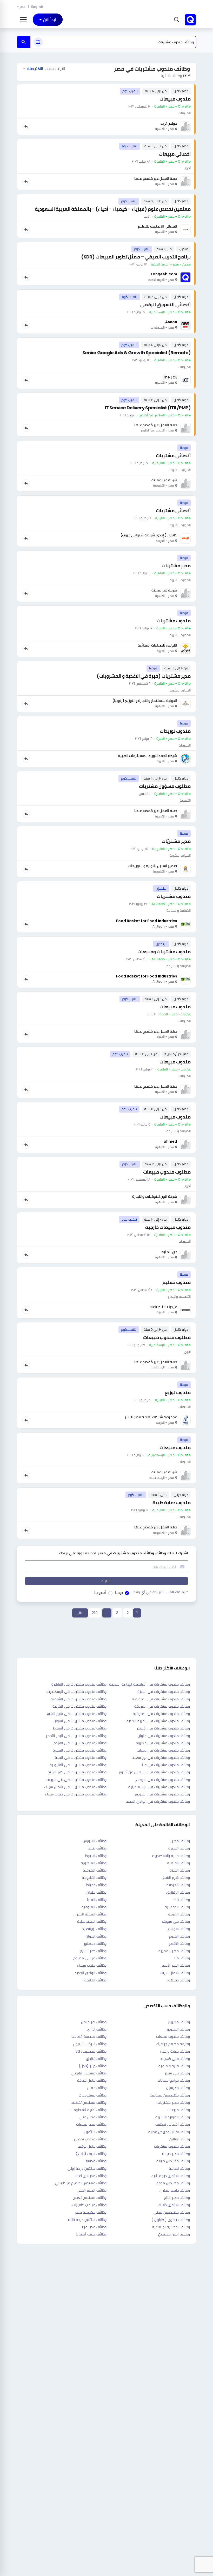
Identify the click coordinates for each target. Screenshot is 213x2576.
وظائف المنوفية (94, 1907)
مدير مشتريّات (176, 841)
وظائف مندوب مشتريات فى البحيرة (80, 1750)
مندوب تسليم (177, 1282)
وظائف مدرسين (178, 2088)
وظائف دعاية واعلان (175, 2051)
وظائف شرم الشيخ (176, 1878)
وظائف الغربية (179, 1914)
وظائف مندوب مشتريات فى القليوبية (78, 1765)
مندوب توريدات (175, 731)
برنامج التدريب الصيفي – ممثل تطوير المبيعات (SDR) (136, 257)
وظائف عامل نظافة (92, 2080)
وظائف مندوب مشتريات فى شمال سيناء (75, 1787)
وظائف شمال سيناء (175, 1973)
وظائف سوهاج (179, 1929)
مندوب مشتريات (174, 621)
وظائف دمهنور (95, 1943)
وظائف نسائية (179, 2168)
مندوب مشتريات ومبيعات (164, 952)
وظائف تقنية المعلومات (88, 2110)
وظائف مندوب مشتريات (172, 2146)
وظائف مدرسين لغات (91, 2176)
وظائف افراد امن (94, 2022)
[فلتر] (38, 42)
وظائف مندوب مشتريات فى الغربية (79, 1706)
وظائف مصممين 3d (91, 2051)
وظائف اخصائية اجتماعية (171, 2227)
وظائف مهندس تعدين (90, 2198)
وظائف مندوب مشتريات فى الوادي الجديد (158, 1801)
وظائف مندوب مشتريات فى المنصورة (161, 1699)
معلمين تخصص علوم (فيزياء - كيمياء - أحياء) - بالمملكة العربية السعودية (113, 209)
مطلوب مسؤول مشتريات (165, 786)
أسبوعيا (100, 1593)
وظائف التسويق (178, 2029)
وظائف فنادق (96, 2059)
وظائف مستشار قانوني (89, 2073)
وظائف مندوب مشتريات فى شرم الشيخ (77, 1714)
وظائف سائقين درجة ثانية (171, 2176)
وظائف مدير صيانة (176, 2154)
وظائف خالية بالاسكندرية (171, 1856)
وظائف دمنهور (178, 1980)
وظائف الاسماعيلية (92, 1921)
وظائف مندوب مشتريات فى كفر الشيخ (77, 1772)
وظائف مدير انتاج (177, 2198)
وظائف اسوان (96, 1936)
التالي (80, 1613)
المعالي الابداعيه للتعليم (158, 226)
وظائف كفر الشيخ (93, 1951)
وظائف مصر (181, 1841)
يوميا (119, 1593)
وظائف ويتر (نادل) (93, 2066)
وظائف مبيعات (179, 2110)
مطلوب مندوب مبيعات (167, 1172)
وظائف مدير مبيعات (91, 2124)
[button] (176, 20)
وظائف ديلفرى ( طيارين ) (171, 2220)
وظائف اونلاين (180, 2139)
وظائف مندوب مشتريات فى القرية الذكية (158, 1721)
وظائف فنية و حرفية (174, 2066)
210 (95, 1613)
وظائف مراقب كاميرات (89, 2205)
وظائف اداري (97, 2029)
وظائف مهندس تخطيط (89, 2102)
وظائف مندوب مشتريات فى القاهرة (79, 1684)
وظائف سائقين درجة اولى (87, 2168)
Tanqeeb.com (164, 274)
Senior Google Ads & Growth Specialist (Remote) (137, 353)
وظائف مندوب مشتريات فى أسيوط (80, 1728)
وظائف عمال (97, 2088)
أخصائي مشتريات (173, 455)
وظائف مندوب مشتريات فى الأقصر (163, 1728)
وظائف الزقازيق (178, 1892)
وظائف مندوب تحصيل (90, 2139)
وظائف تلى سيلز (177, 2073)
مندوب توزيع (178, 1392)
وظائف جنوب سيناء (92, 1965)
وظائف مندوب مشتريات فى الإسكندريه (76, 1692)
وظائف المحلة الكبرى (90, 1914)
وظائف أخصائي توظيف (173, 2124)
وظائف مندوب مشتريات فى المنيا (81, 1758)
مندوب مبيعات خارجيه (168, 1227)
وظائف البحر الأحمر (176, 1965)
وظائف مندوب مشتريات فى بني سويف (76, 1780)
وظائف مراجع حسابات (174, 2080)
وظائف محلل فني (93, 2117)
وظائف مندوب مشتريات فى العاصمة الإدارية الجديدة (149, 1684)
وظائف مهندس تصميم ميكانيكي (81, 2183)
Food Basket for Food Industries (147, 921)
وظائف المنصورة (94, 1863)
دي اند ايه (169, 1252)
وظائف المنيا (97, 1900)
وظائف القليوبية (94, 1878)
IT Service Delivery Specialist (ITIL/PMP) (148, 408)
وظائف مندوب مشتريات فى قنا (166, 1765)
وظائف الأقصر (179, 1943)
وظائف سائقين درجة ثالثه (87, 2220)
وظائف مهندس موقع (173, 2183)
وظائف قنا (182, 1958)
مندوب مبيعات (175, 99)
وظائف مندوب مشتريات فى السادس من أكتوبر (154, 1772)
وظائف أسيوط (96, 1856)
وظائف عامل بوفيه (92, 2146)
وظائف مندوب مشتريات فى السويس (162, 1794)
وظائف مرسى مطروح (90, 1958)
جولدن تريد (169, 123)
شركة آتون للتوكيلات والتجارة (155, 1196)
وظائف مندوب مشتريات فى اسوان (80, 1721)
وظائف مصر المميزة (174, 1951)
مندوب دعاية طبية (172, 1503)
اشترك (106, 1581)
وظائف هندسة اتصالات (89, 2036)
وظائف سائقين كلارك (174, 2205)
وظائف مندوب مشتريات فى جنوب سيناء (76, 1794)
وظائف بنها (181, 1900)
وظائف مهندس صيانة (173, 2161)
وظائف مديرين (179, 2022)
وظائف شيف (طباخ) (91, 2154)
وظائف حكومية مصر (91, 2212)
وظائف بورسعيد (94, 1929)
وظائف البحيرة (179, 1848)
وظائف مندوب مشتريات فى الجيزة (164, 1692)
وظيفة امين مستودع (174, 2234)
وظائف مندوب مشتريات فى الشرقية (79, 1699)
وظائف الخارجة (95, 1980)
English (37, 7)
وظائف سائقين (95, 2132)
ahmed (170, 1141)
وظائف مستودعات (93, 2095)
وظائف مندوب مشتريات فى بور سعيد (161, 1758)
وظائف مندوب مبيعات (173, 2036)
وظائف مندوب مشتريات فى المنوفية (161, 1714)
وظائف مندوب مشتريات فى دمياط (164, 1750)
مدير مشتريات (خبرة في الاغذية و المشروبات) (144, 676)
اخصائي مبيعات (175, 154)
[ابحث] (24, 42)
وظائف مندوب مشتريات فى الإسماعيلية (159, 1787)
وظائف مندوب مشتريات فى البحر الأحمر (76, 1736)
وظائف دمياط (96, 1885)
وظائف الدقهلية (177, 1907)
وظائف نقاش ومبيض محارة (169, 2132)
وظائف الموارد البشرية (173, 2117)
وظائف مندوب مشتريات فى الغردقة (162, 1706)
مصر (22, 7)
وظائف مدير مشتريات (174, 2102)
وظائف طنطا (97, 1848)
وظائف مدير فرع (94, 2227)
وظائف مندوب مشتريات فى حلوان (164, 1736)
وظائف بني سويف (176, 1921)
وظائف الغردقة (178, 1885)
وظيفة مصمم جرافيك (173, 2044)
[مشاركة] (26, 127)
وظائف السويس (95, 1841)
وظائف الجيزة (180, 1870)
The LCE (170, 377)
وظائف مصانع (96, 2161)
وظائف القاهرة (178, 1863)
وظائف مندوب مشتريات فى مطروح (163, 1743)
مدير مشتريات (176, 566)
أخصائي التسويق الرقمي (165, 305)
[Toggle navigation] (24, 20)
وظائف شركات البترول (90, 2044)
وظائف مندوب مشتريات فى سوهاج (163, 1780)
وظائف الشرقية (95, 1870)
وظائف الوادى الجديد (91, 1973)
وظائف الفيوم (179, 1936)
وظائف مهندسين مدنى (172, 2212)
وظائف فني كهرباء (175, 2059)
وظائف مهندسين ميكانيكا (170, 2095)
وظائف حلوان (96, 1892)
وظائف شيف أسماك (91, 2234)
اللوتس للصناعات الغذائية (157, 645)
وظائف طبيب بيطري (175, 2190)
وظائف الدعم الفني (92, 2190)
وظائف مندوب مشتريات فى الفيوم (80, 1743)
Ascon (171, 322)
